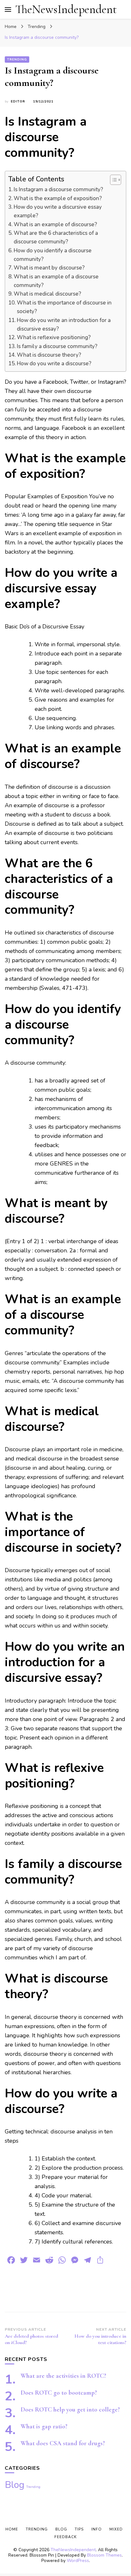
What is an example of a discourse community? (56, 281)
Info (97, 2529)
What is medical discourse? (47, 294)
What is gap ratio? (44, 2426)
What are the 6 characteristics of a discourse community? (56, 237)
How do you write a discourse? (54, 364)
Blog (15, 2485)
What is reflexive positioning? (54, 337)
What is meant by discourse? (49, 268)
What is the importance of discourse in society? (64, 307)
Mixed (116, 2529)
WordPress (78, 2561)
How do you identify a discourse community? (53, 255)
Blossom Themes (104, 2555)
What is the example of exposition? (58, 198)
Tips (79, 2529)
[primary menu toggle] (8, 10)
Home (12, 2529)
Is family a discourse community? (57, 346)
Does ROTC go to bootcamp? (59, 2393)
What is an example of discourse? (55, 224)
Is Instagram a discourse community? (58, 189)
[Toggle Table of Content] (112, 180)
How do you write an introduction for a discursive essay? (64, 325)
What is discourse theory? (49, 355)
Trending (17, 59)
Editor (18, 101)
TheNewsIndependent (66, 9)
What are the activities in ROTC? (63, 2376)
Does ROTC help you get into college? (70, 2410)
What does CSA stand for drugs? (63, 2443)
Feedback (65, 2537)
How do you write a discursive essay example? (58, 211)
